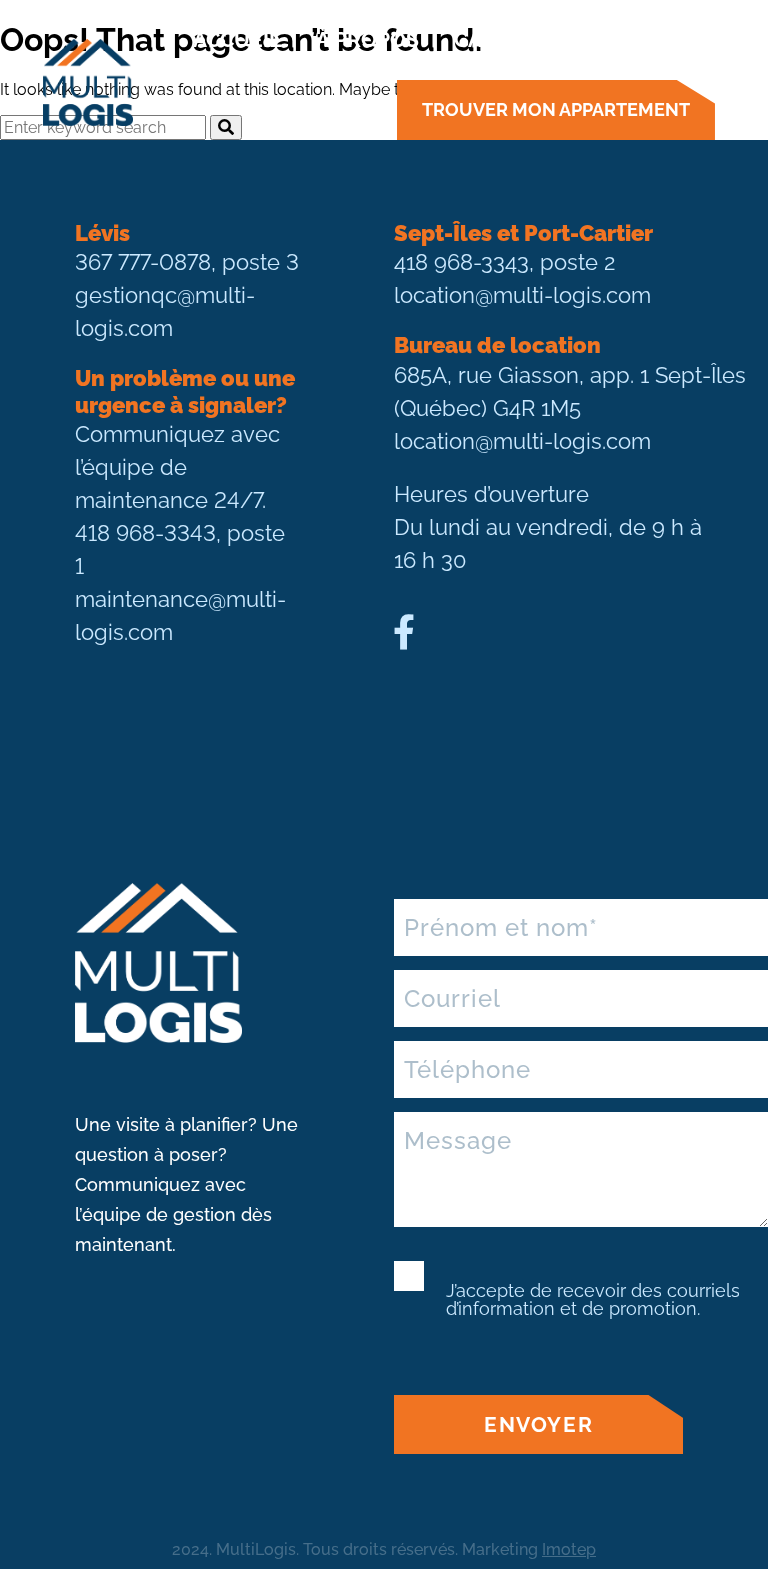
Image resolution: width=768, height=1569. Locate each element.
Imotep (569, 1549)
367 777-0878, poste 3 (187, 262)
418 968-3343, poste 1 (180, 549)
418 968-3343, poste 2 (504, 262)
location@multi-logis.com (522, 295)
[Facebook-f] (404, 632)
